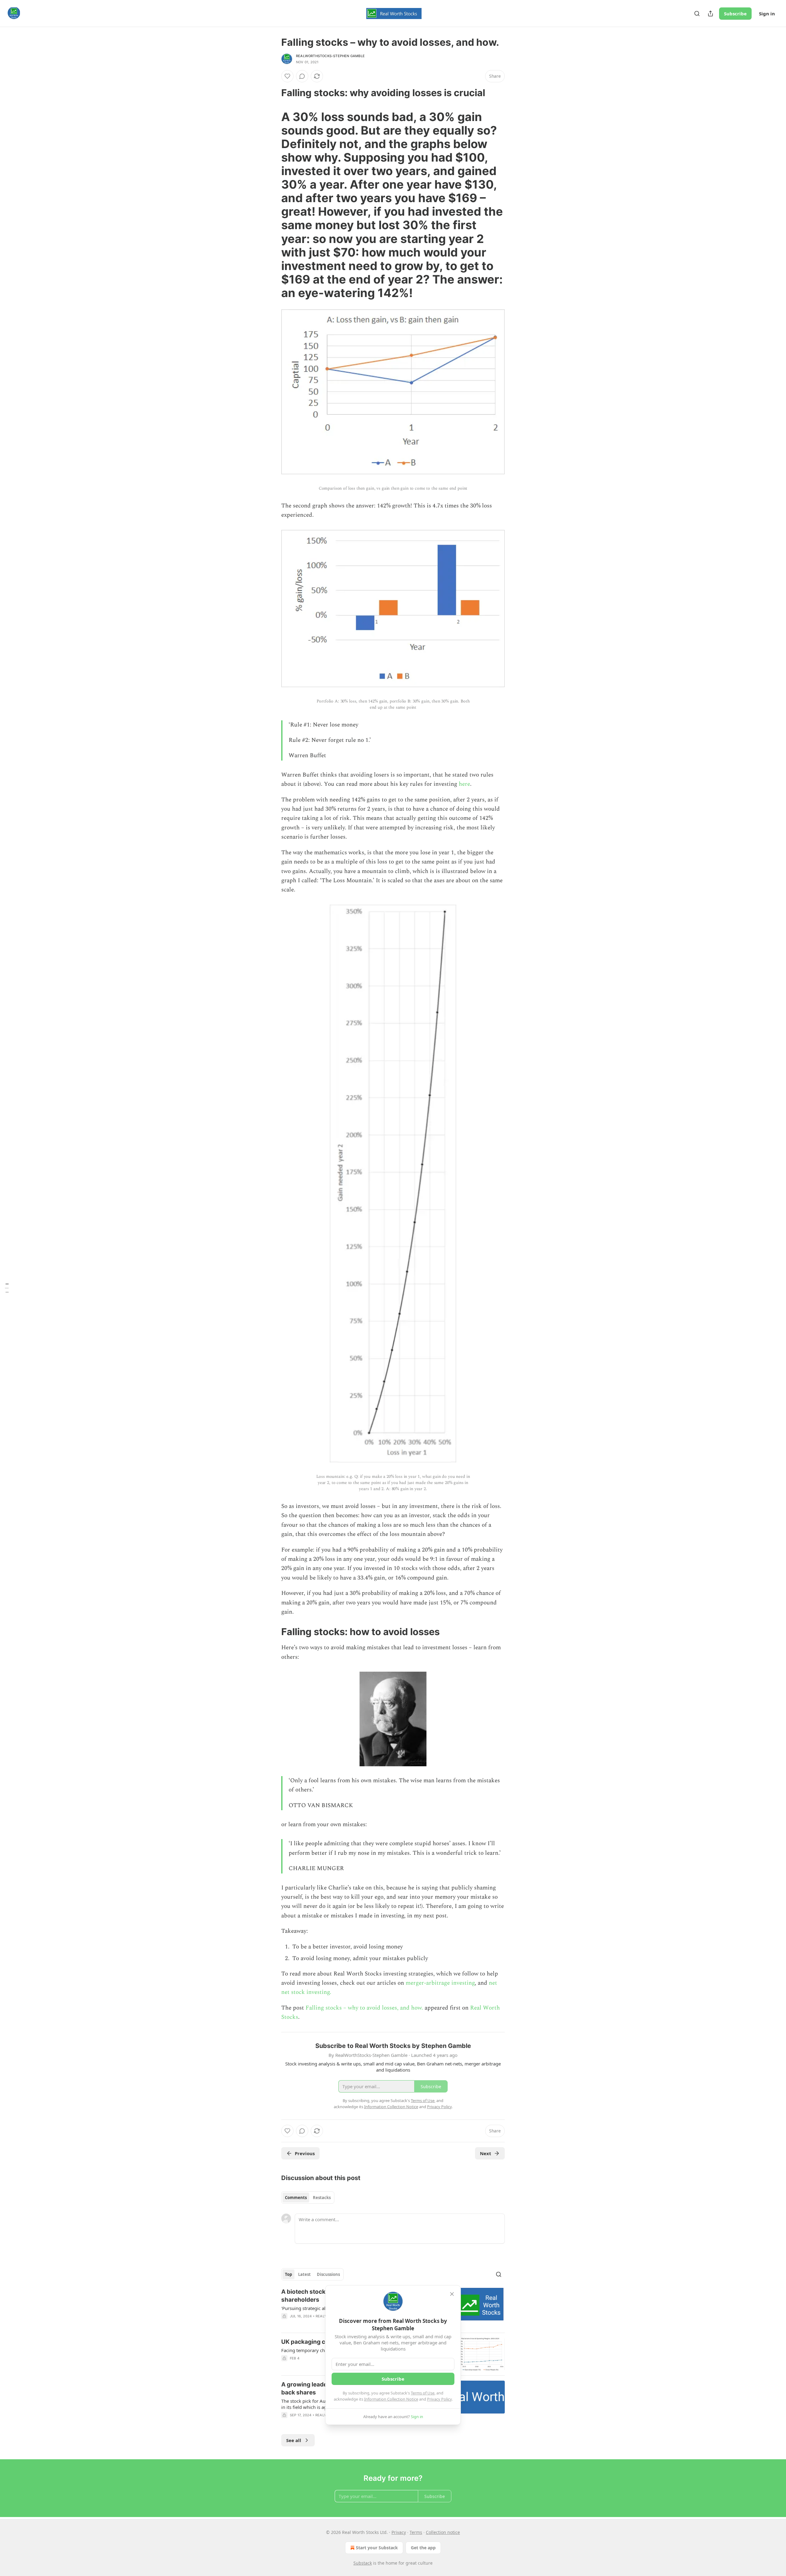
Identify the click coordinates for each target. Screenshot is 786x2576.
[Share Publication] (710, 14)
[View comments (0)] (302, 76)
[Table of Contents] (7, 1288)
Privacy (399, 2532)
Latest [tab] (304, 2274)
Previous (305, 2153)
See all (294, 2440)
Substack (363, 2563)
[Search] (697, 14)
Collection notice (443, 2532)
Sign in (767, 14)
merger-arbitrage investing (440, 1983)
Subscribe (735, 14)
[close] (452, 2294)
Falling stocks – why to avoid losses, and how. (364, 2008)
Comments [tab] (296, 2198)
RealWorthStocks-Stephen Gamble (330, 56)
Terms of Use (423, 2393)
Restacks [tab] (322, 2198)
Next (486, 2153)
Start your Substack (377, 2548)
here (464, 784)
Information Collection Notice (391, 2399)
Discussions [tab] (328, 2274)
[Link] (273, 93)
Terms (416, 2532)
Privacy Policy (439, 2399)
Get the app (423, 2548)
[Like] (287, 76)
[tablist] (308, 2198)
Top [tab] (288, 2274)
